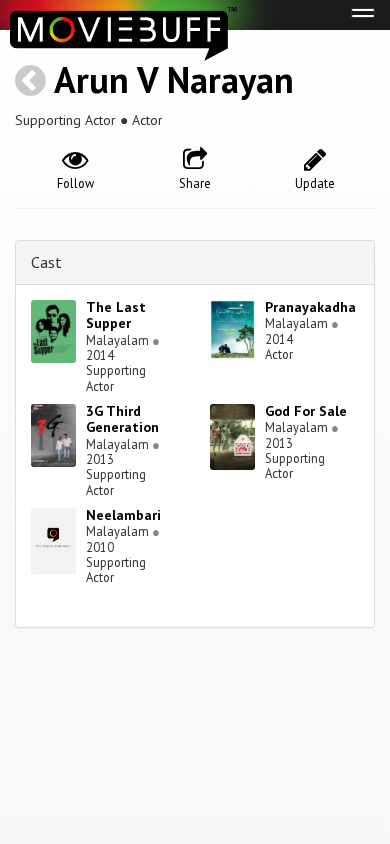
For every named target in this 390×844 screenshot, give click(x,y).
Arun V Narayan (174, 79)
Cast (46, 262)
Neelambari (123, 515)
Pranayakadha (310, 307)
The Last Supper (116, 315)
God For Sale (306, 411)
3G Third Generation (122, 419)
